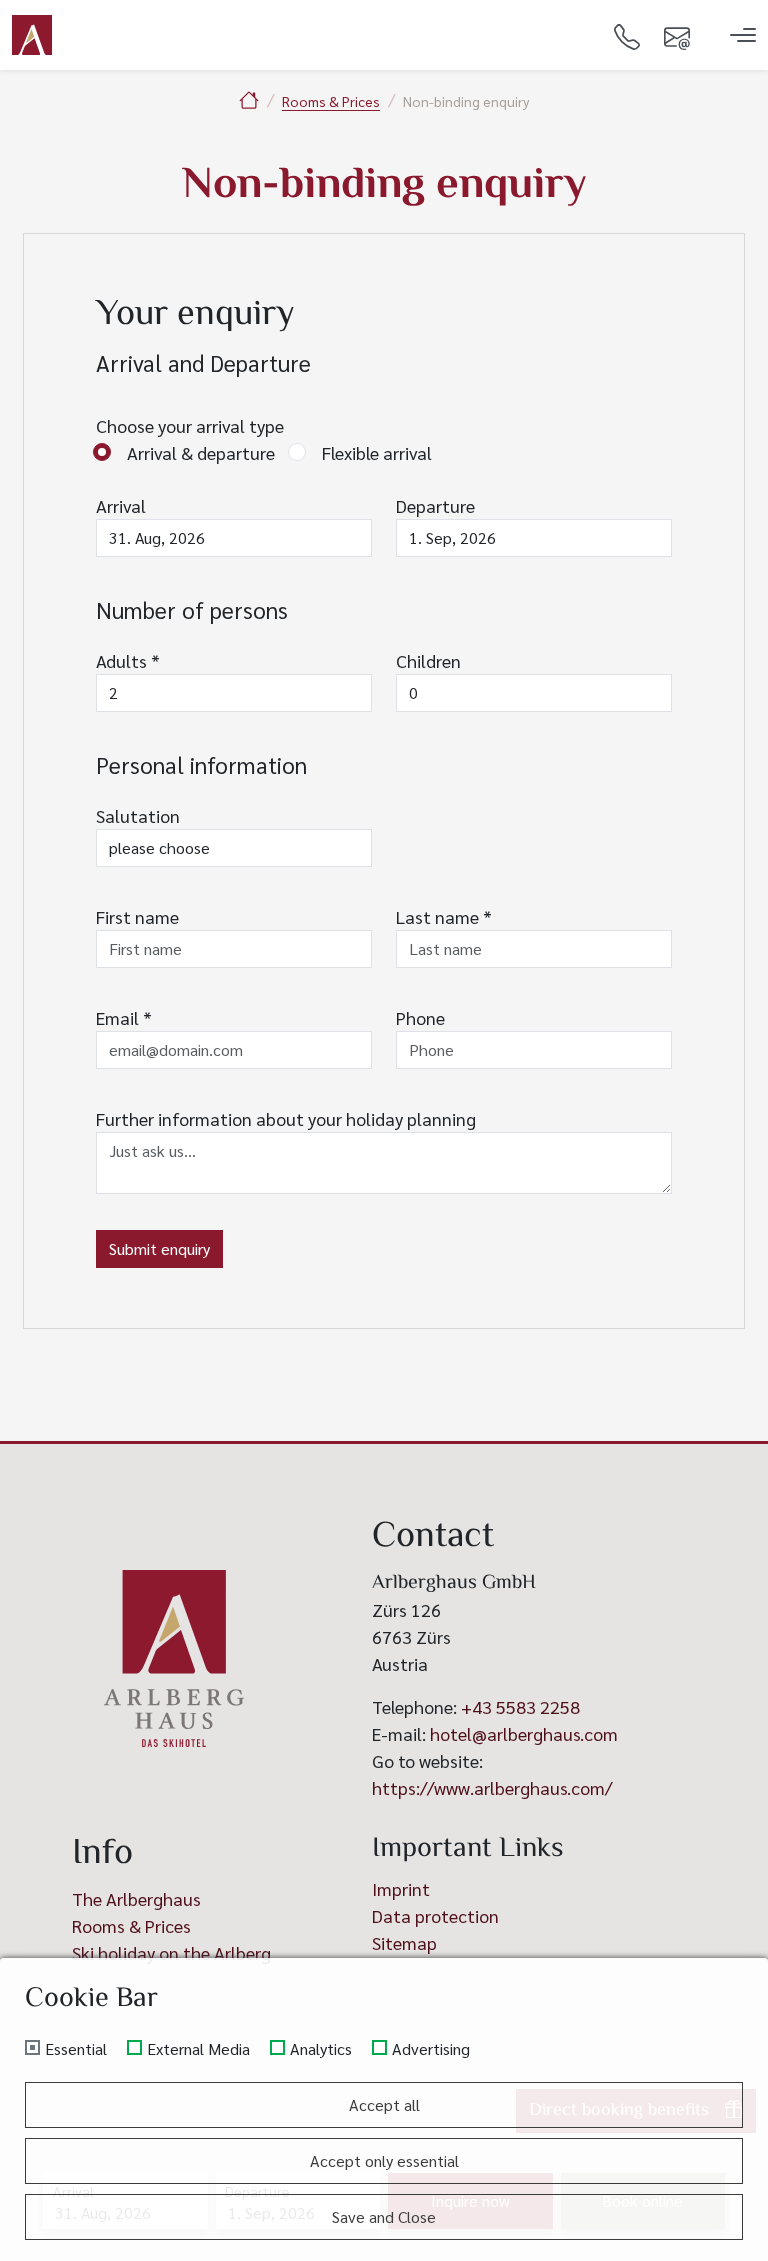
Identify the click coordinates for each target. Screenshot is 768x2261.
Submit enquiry (159, 1248)
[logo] (174, 1658)
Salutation (138, 815)
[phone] (627, 35)
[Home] (249, 99)
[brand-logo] (32, 35)
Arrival (121, 505)
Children (428, 660)
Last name (444, 916)
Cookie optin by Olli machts (690, 2253)
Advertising (431, 2049)
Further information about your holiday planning (286, 1118)
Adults (128, 660)
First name (137, 916)
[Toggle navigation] (743, 35)
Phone (420, 1017)
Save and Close (384, 2216)
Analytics (321, 2049)
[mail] (677, 35)
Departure (435, 505)
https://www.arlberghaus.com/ (492, 1787)
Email (124, 1017)
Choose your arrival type (190, 425)
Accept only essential (384, 2160)
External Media (198, 2049)
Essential (76, 2049)
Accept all (384, 2104)
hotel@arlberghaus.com (524, 1733)
